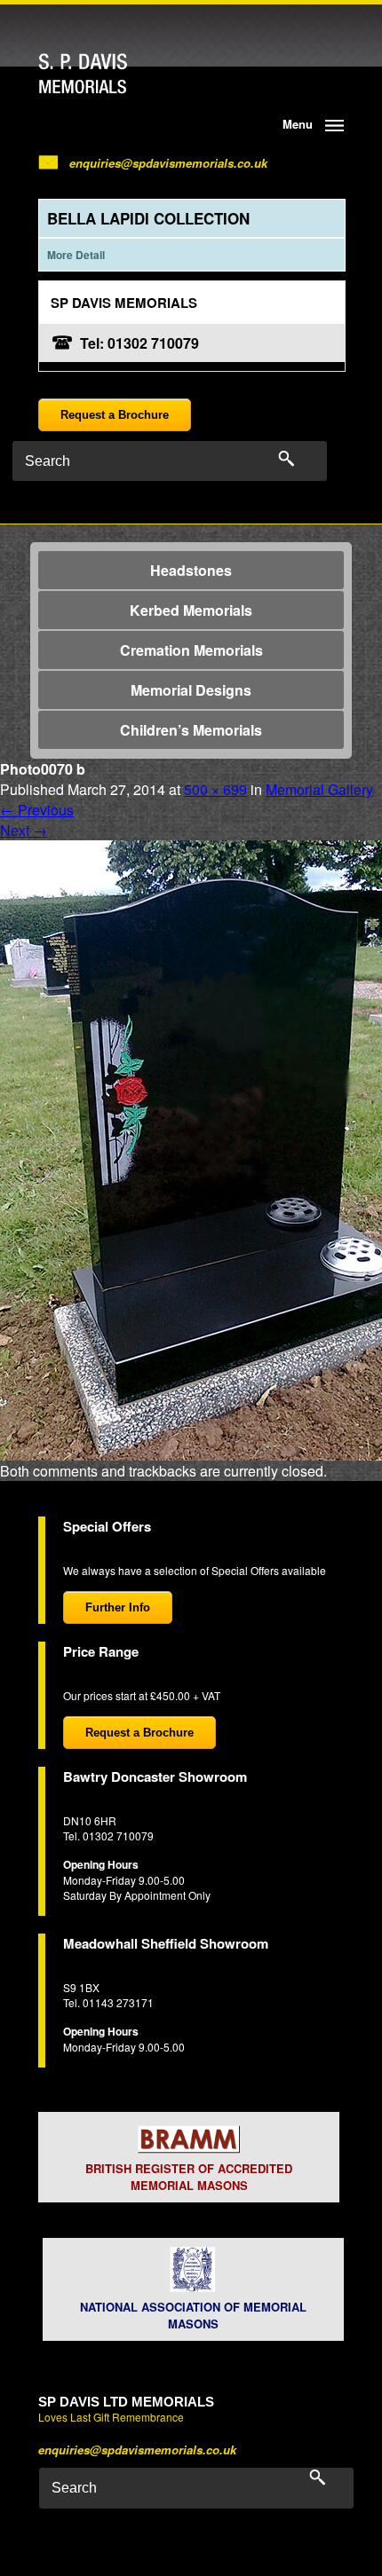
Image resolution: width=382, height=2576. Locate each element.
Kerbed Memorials (191, 610)
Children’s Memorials (191, 730)
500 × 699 (215, 789)
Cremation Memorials (191, 650)
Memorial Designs (191, 690)
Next (24, 830)
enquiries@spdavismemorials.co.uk (168, 163)
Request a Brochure (115, 415)
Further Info (118, 1607)
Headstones (191, 570)
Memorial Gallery (319, 789)
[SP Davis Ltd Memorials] (117, 74)
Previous (37, 810)
